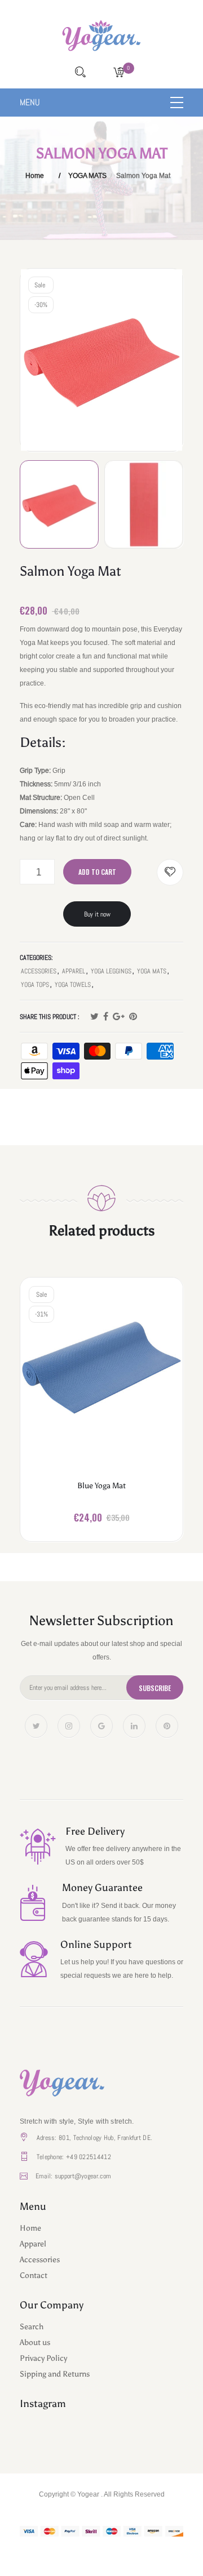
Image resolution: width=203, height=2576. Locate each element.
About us (35, 2343)
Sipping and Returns (55, 2374)
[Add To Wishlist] (170, 872)
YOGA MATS (87, 175)
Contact (34, 2275)
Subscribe (155, 1688)
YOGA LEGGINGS (111, 971)
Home (35, 175)
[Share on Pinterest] (133, 1017)
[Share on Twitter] (94, 1017)
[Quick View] (118, 1375)
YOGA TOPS (35, 985)
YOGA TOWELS (73, 985)
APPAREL (74, 971)
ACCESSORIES (39, 971)
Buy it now (97, 914)
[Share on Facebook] (106, 1017)
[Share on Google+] (119, 1017)
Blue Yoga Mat (101, 1486)
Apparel (33, 2244)
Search (32, 2327)
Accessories (40, 2260)
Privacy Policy (43, 2358)
